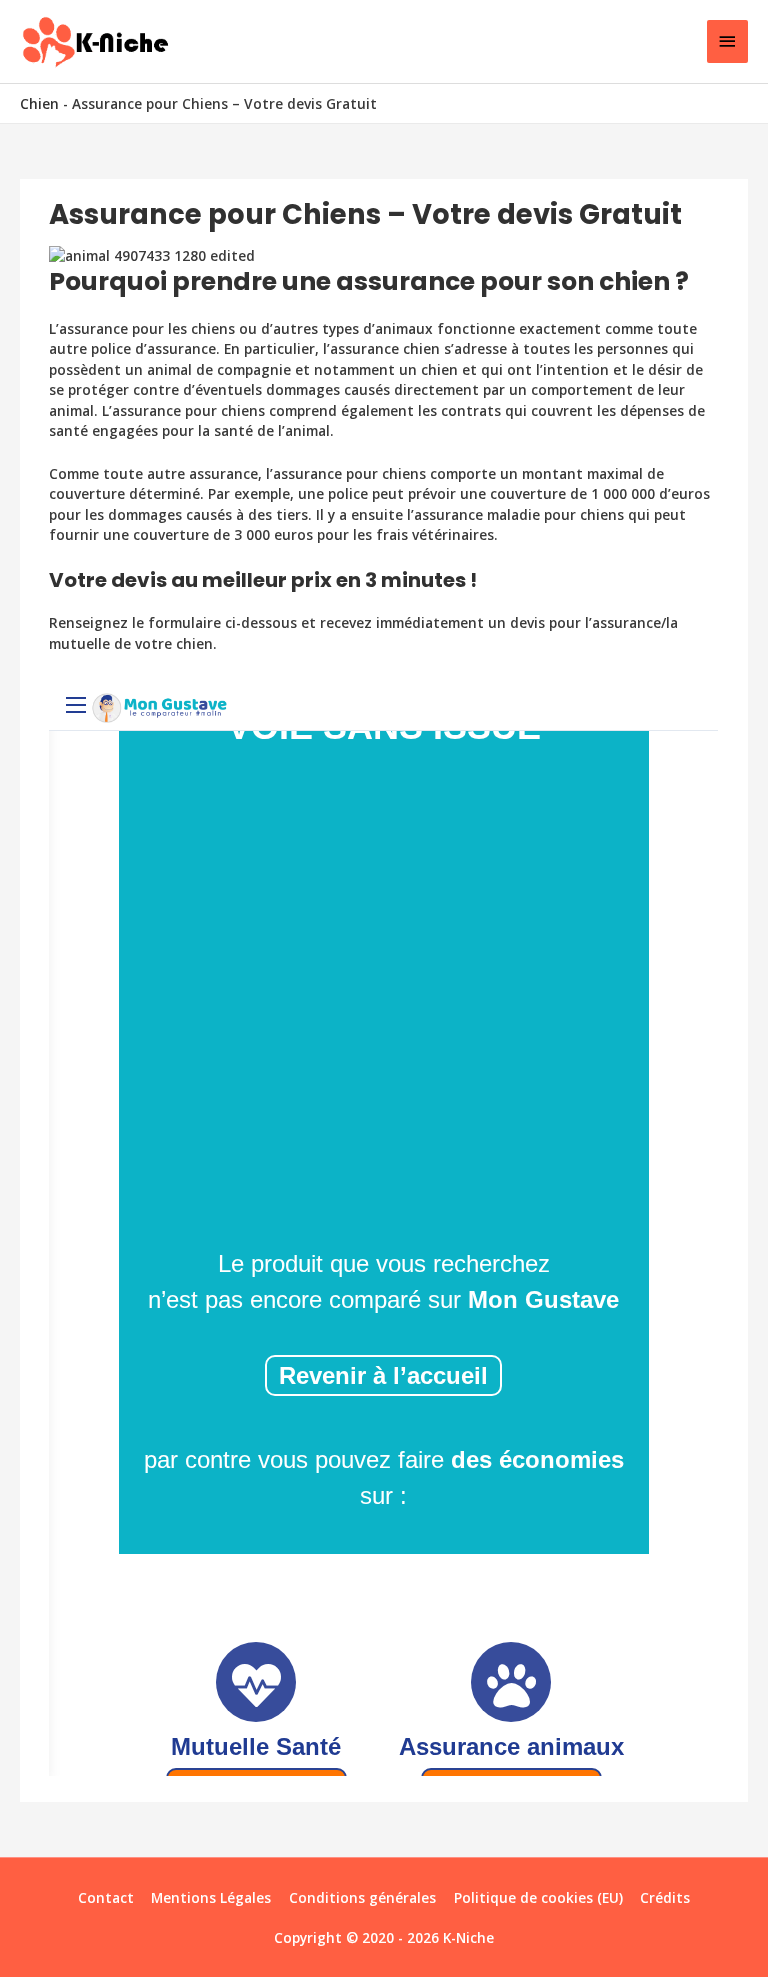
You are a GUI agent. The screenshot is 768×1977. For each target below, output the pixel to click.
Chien (39, 103)
